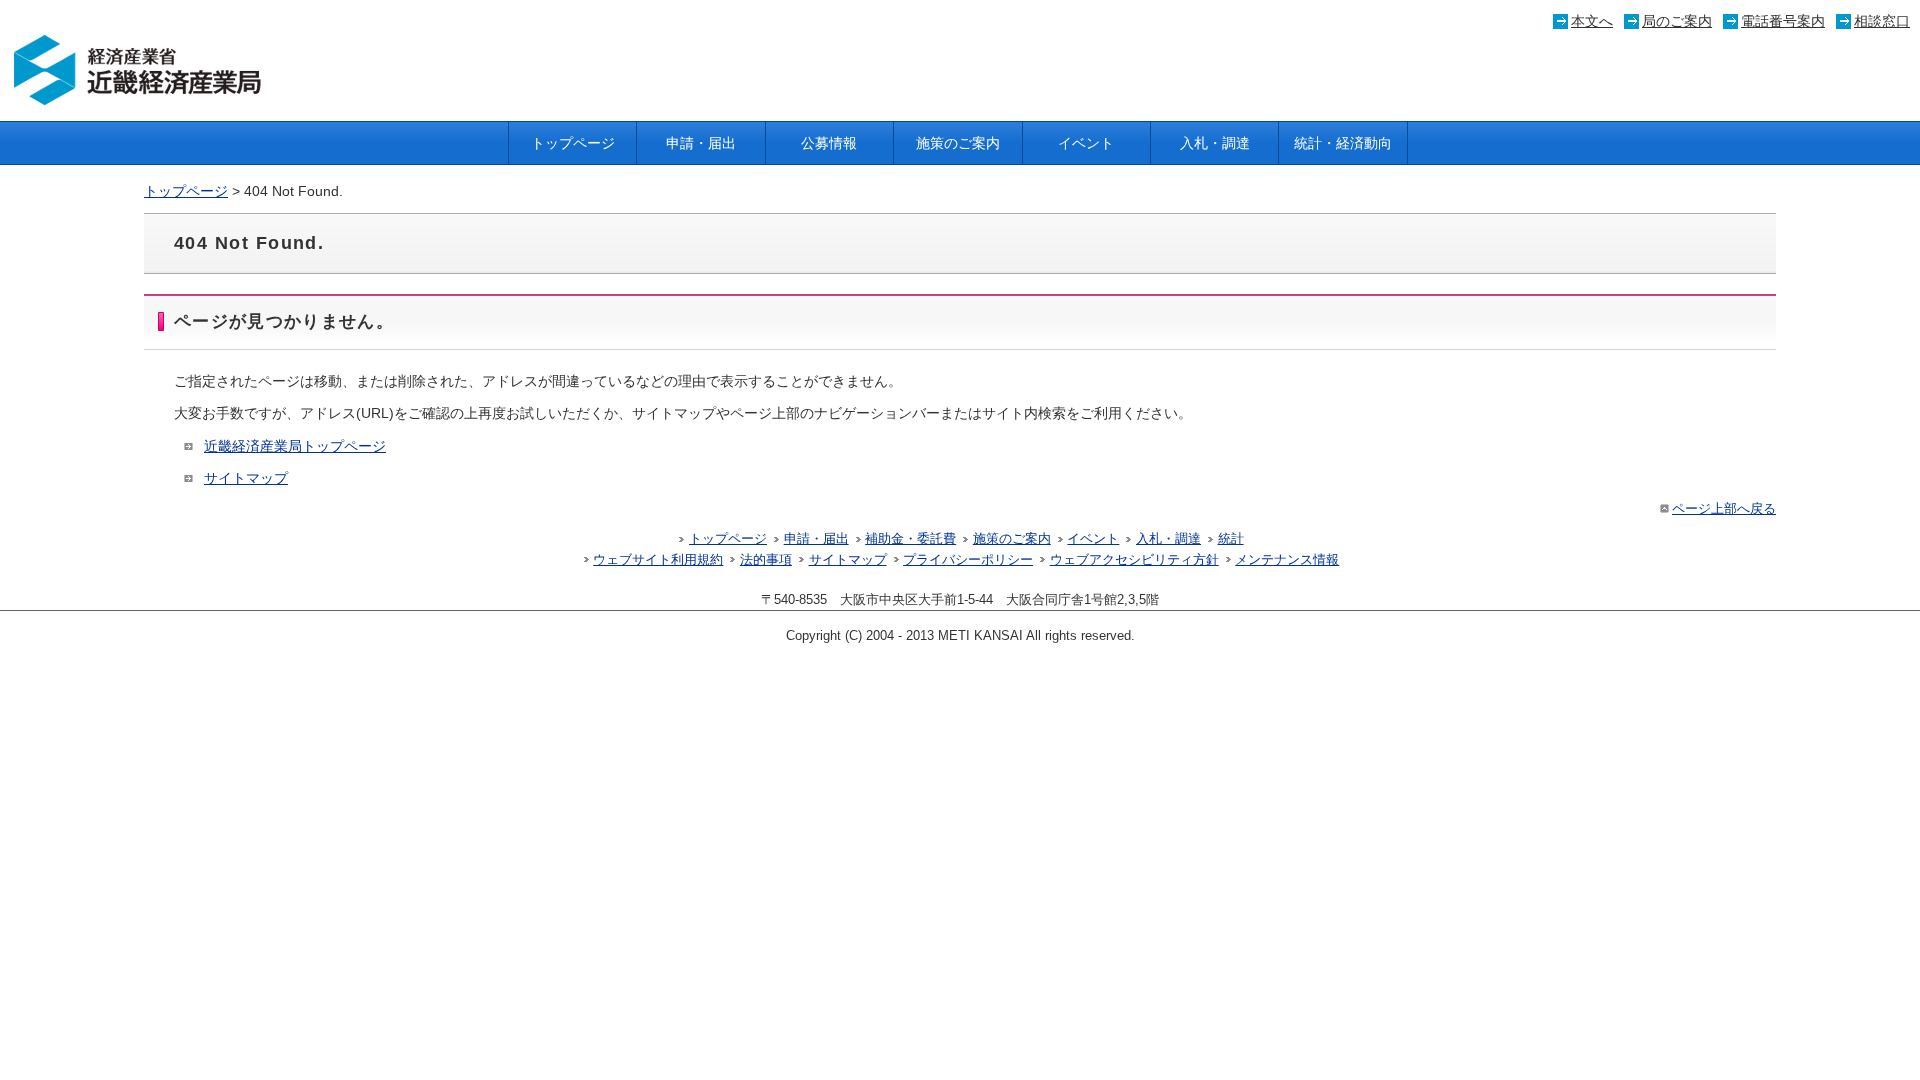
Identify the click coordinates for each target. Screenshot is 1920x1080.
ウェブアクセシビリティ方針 (1134, 560)
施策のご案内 (958, 143)
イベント (1086, 143)
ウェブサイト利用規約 (658, 560)
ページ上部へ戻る (1724, 509)
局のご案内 (1677, 21)
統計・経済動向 (1343, 143)
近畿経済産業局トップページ (295, 446)
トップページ (573, 143)
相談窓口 (1882, 21)
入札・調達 (1215, 143)
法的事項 (766, 560)
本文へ (1592, 21)
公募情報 (829, 143)
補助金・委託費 (910, 539)
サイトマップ (246, 478)
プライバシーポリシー (968, 560)
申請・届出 (701, 143)
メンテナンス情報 (1287, 560)
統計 (1231, 539)
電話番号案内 (1783, 21)
